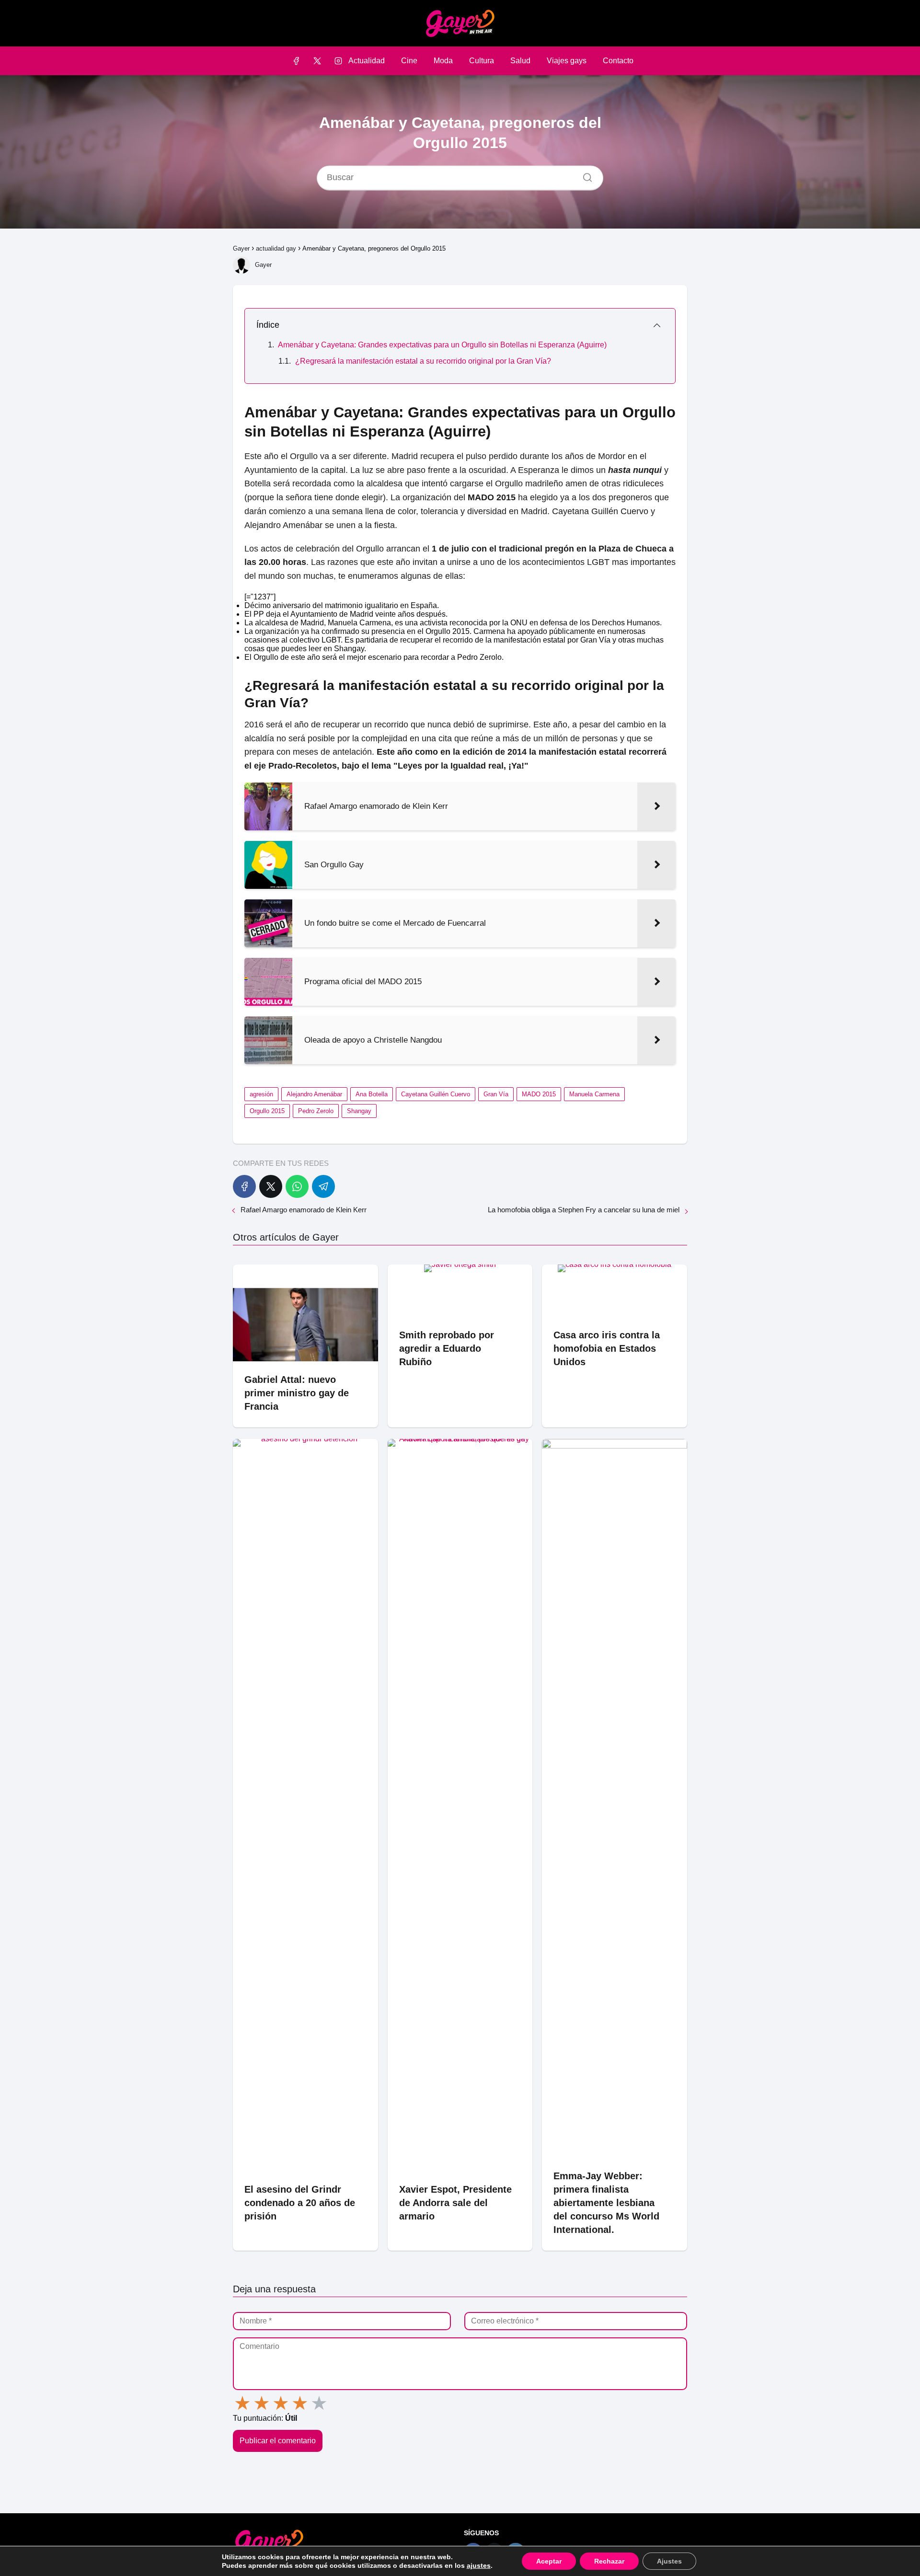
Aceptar (549, 2561)
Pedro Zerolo (316, 1111)
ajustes (479, 2565)
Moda (443, 61)
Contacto (618, 61)
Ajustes (669, 2561)
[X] (317, 61)
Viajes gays (567, 61)
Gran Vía (496, 1094)
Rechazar (609, 2561)
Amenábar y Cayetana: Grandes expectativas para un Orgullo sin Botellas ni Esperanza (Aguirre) (442, 345)
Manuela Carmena (594, 1094)
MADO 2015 (539, 1094)
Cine (409, 61)
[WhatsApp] (297, 1186)
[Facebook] (296, 61)
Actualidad (367, 61)
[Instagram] (339, 61)
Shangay (359, 1111)
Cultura (482, 61)
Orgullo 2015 (267, 1111)
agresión (261, 1094)
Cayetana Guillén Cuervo (436, 1094)
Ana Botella (372, 1094)
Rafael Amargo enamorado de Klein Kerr (304, 1210)
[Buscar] (584, 175)
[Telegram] (323, 1186)
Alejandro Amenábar (314, 1094)
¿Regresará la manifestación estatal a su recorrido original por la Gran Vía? (423, 361)
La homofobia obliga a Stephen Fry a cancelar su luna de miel (584, 1210)
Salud (520, 61)
